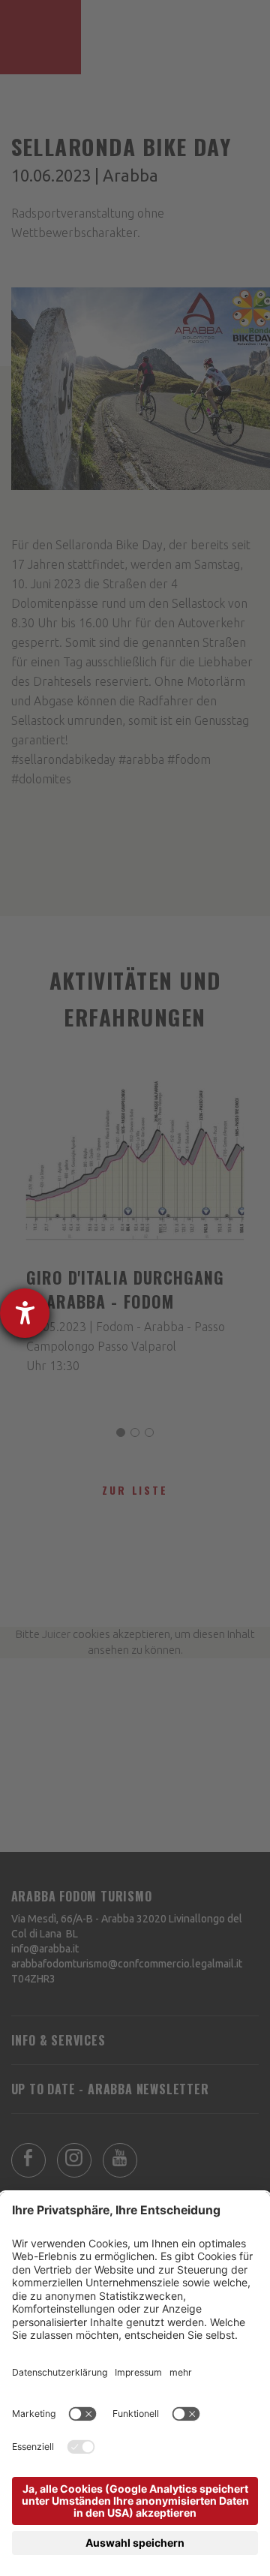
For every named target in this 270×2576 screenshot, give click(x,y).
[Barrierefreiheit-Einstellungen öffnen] (25, 1313)
